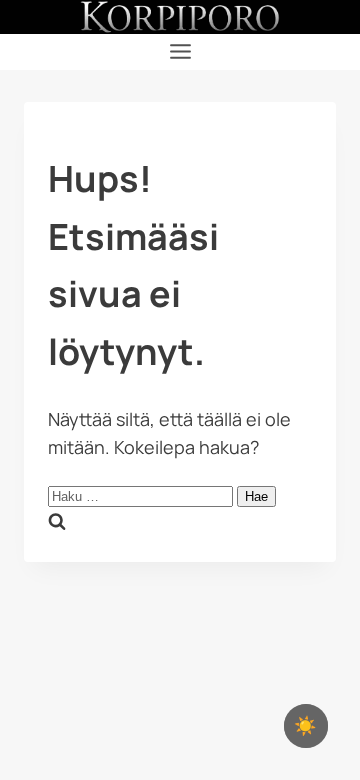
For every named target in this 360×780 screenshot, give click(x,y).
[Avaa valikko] (180, 52)
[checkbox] (306, 726)
